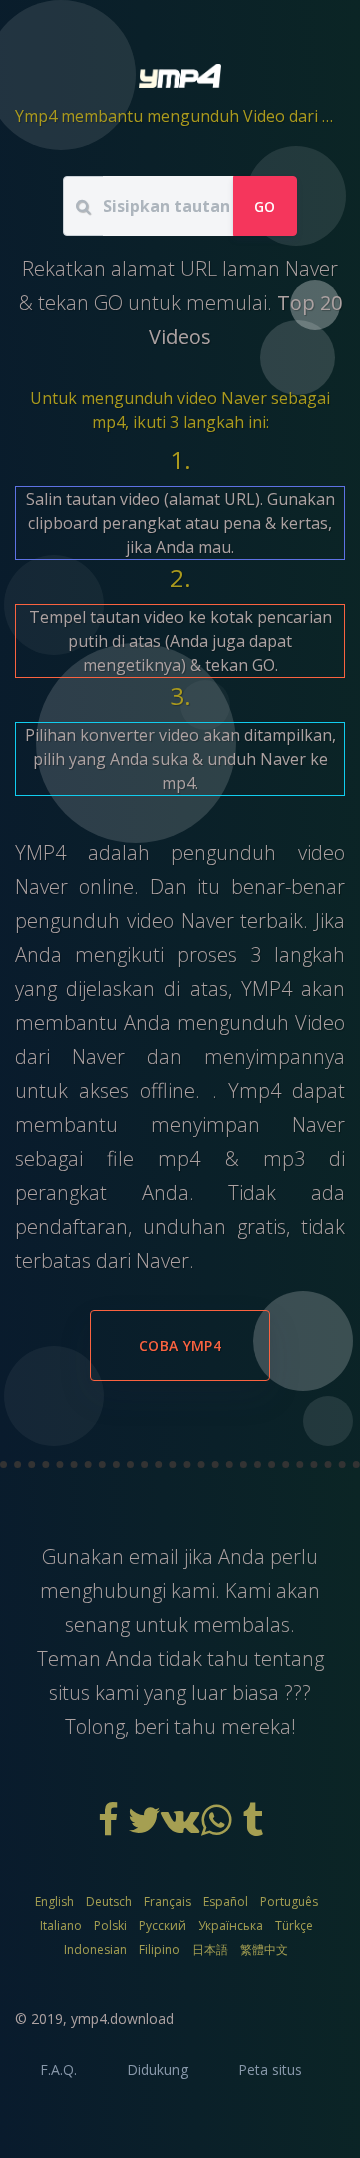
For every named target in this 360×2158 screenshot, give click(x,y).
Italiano (61, 1925)
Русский (162, 1925)
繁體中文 (264, 1949)
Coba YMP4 (180, 1345)
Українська (230, 1925)
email (156, 1556)
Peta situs (270, 2069)
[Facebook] (110, 1827)
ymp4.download (122, 2018)
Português (289, 1901)
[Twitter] (146, 1827)
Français (167, 1901)
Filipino (159, 1949)
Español (225, 1901)
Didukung (157, 2069)
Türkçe (294, 1925)
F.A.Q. (58, 2069)
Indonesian (95, 1949)
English (54, 1901)
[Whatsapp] (218, 1827)
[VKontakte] (182, 1827)
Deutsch (109, 1901)
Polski (110, 1925)
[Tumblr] (252, 1827)
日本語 (210, 1949)
